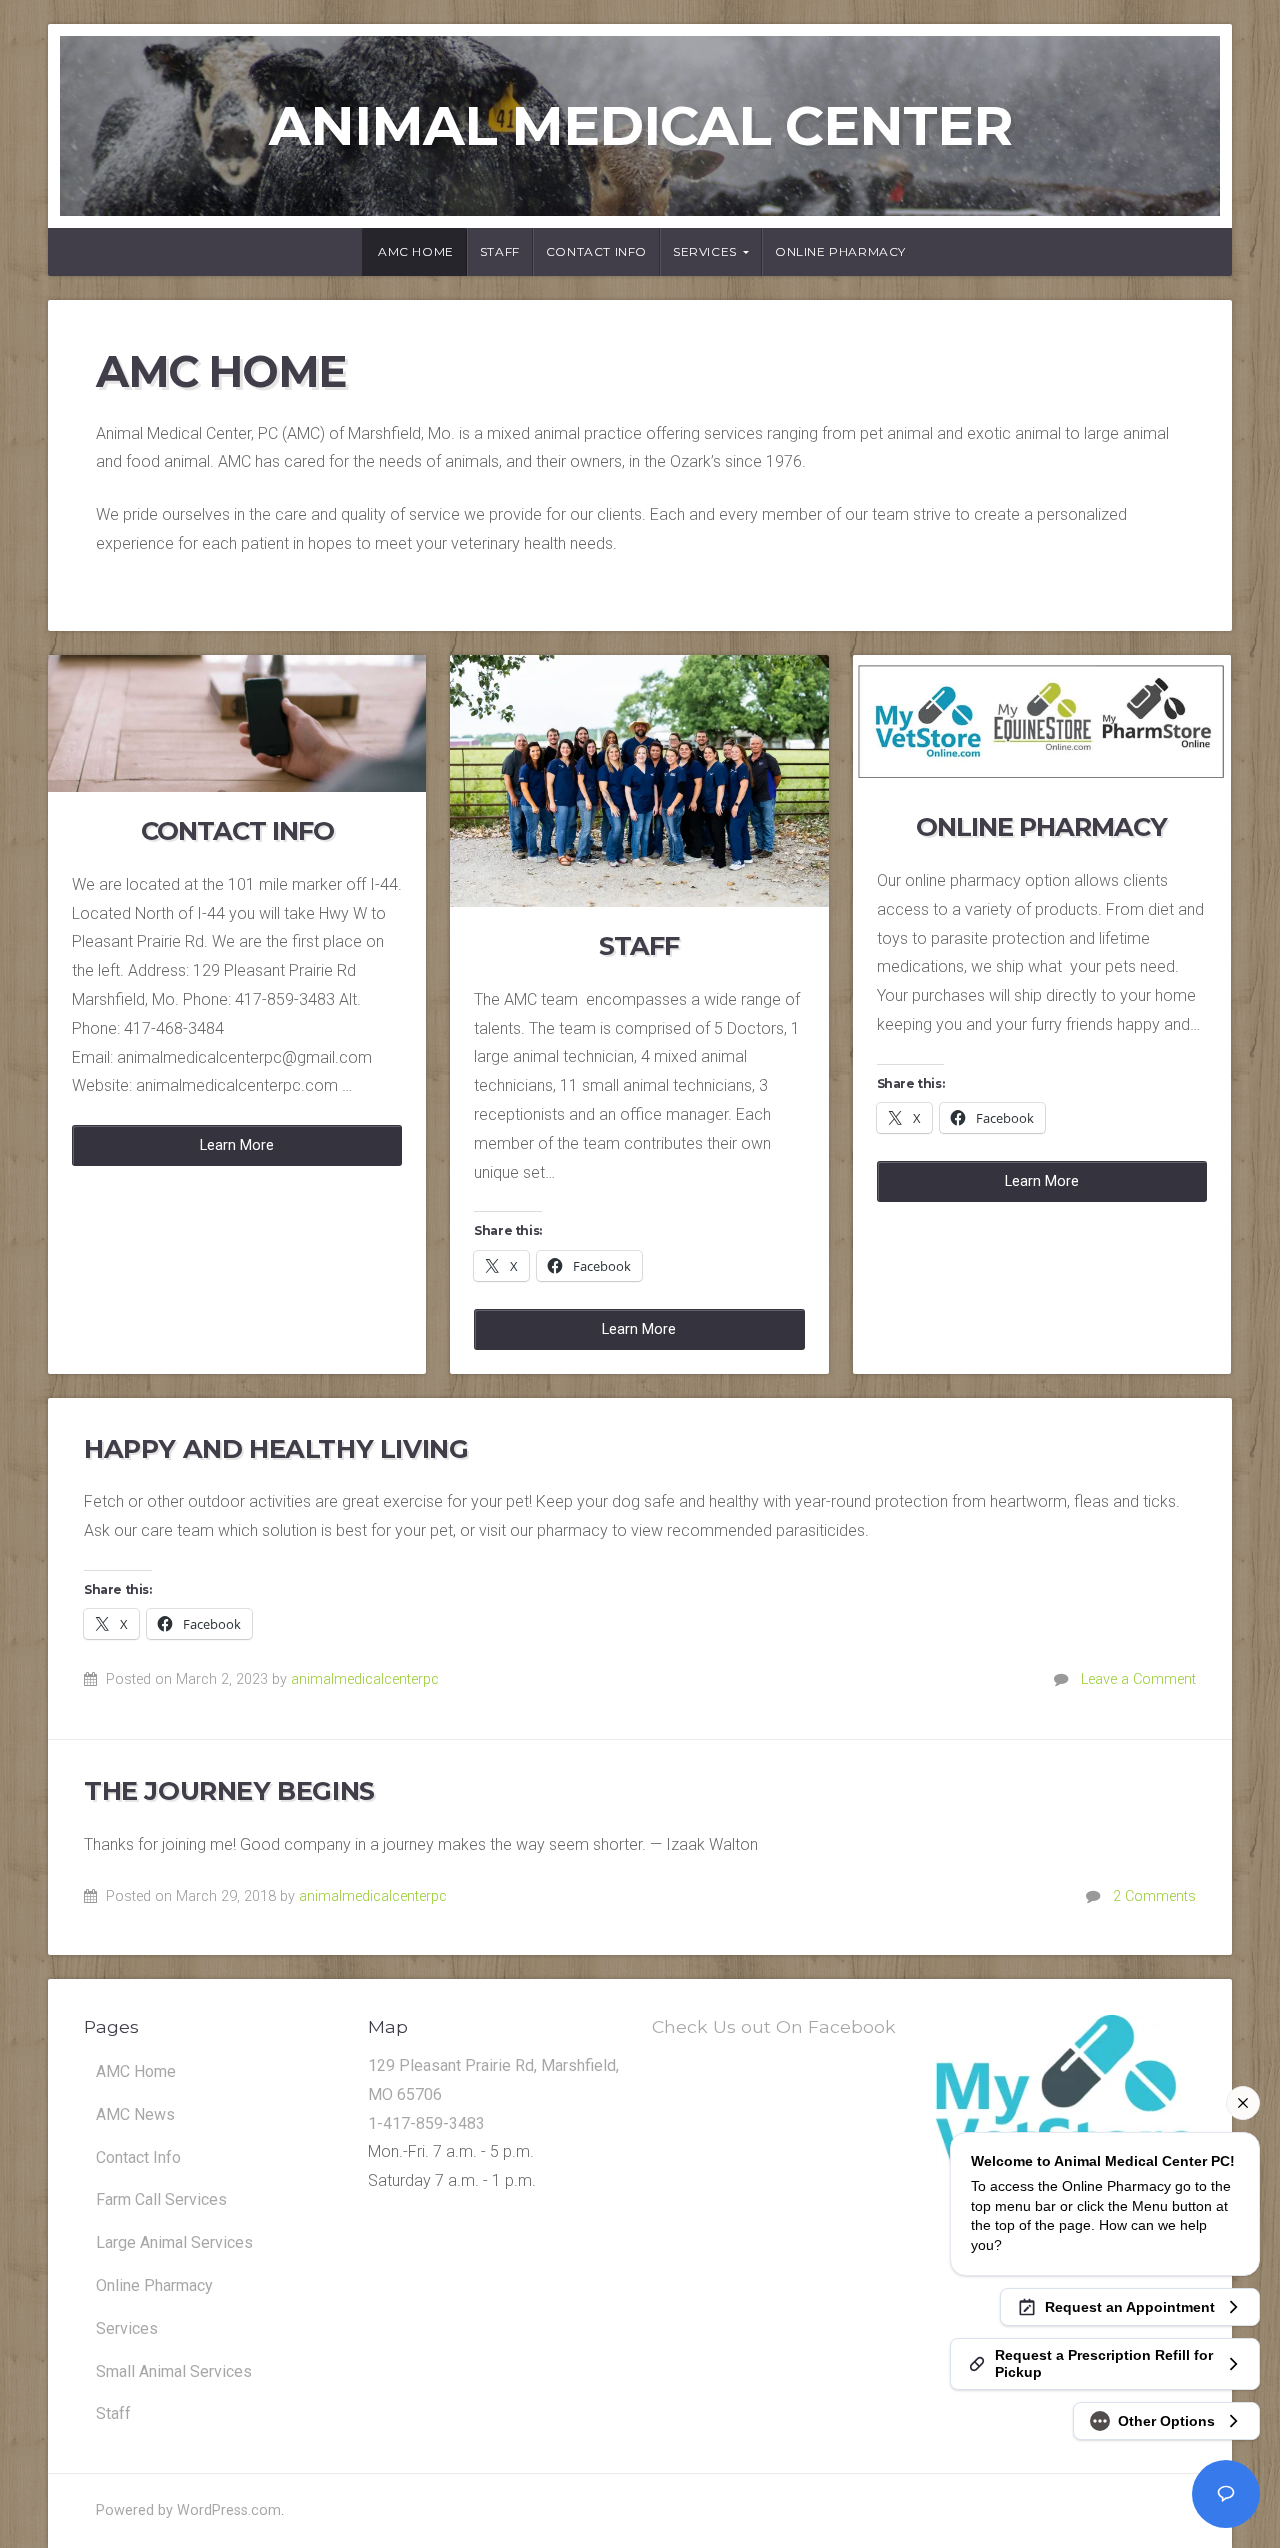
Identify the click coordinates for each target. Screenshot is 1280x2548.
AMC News (135, 2114)
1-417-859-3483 (426, 2123)
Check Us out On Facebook (774, 2026)
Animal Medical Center (640, 125)
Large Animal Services (174, 2242)
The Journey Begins (229, 1790)
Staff (500, 251)
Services (705, 251)
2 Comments (1154, 1896)
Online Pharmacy (840, 251)
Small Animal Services (174, 2371)
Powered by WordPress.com (188, 2510)
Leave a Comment (1138, 1679)
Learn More (237, 1145)
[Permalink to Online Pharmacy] (1042, 722)
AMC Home (416, 251)
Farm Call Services (161, 2199)
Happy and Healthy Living (276, 1448)
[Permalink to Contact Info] (237, 723)
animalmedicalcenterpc (365, 1679)
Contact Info (596, 251)
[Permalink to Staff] (639, 781)
